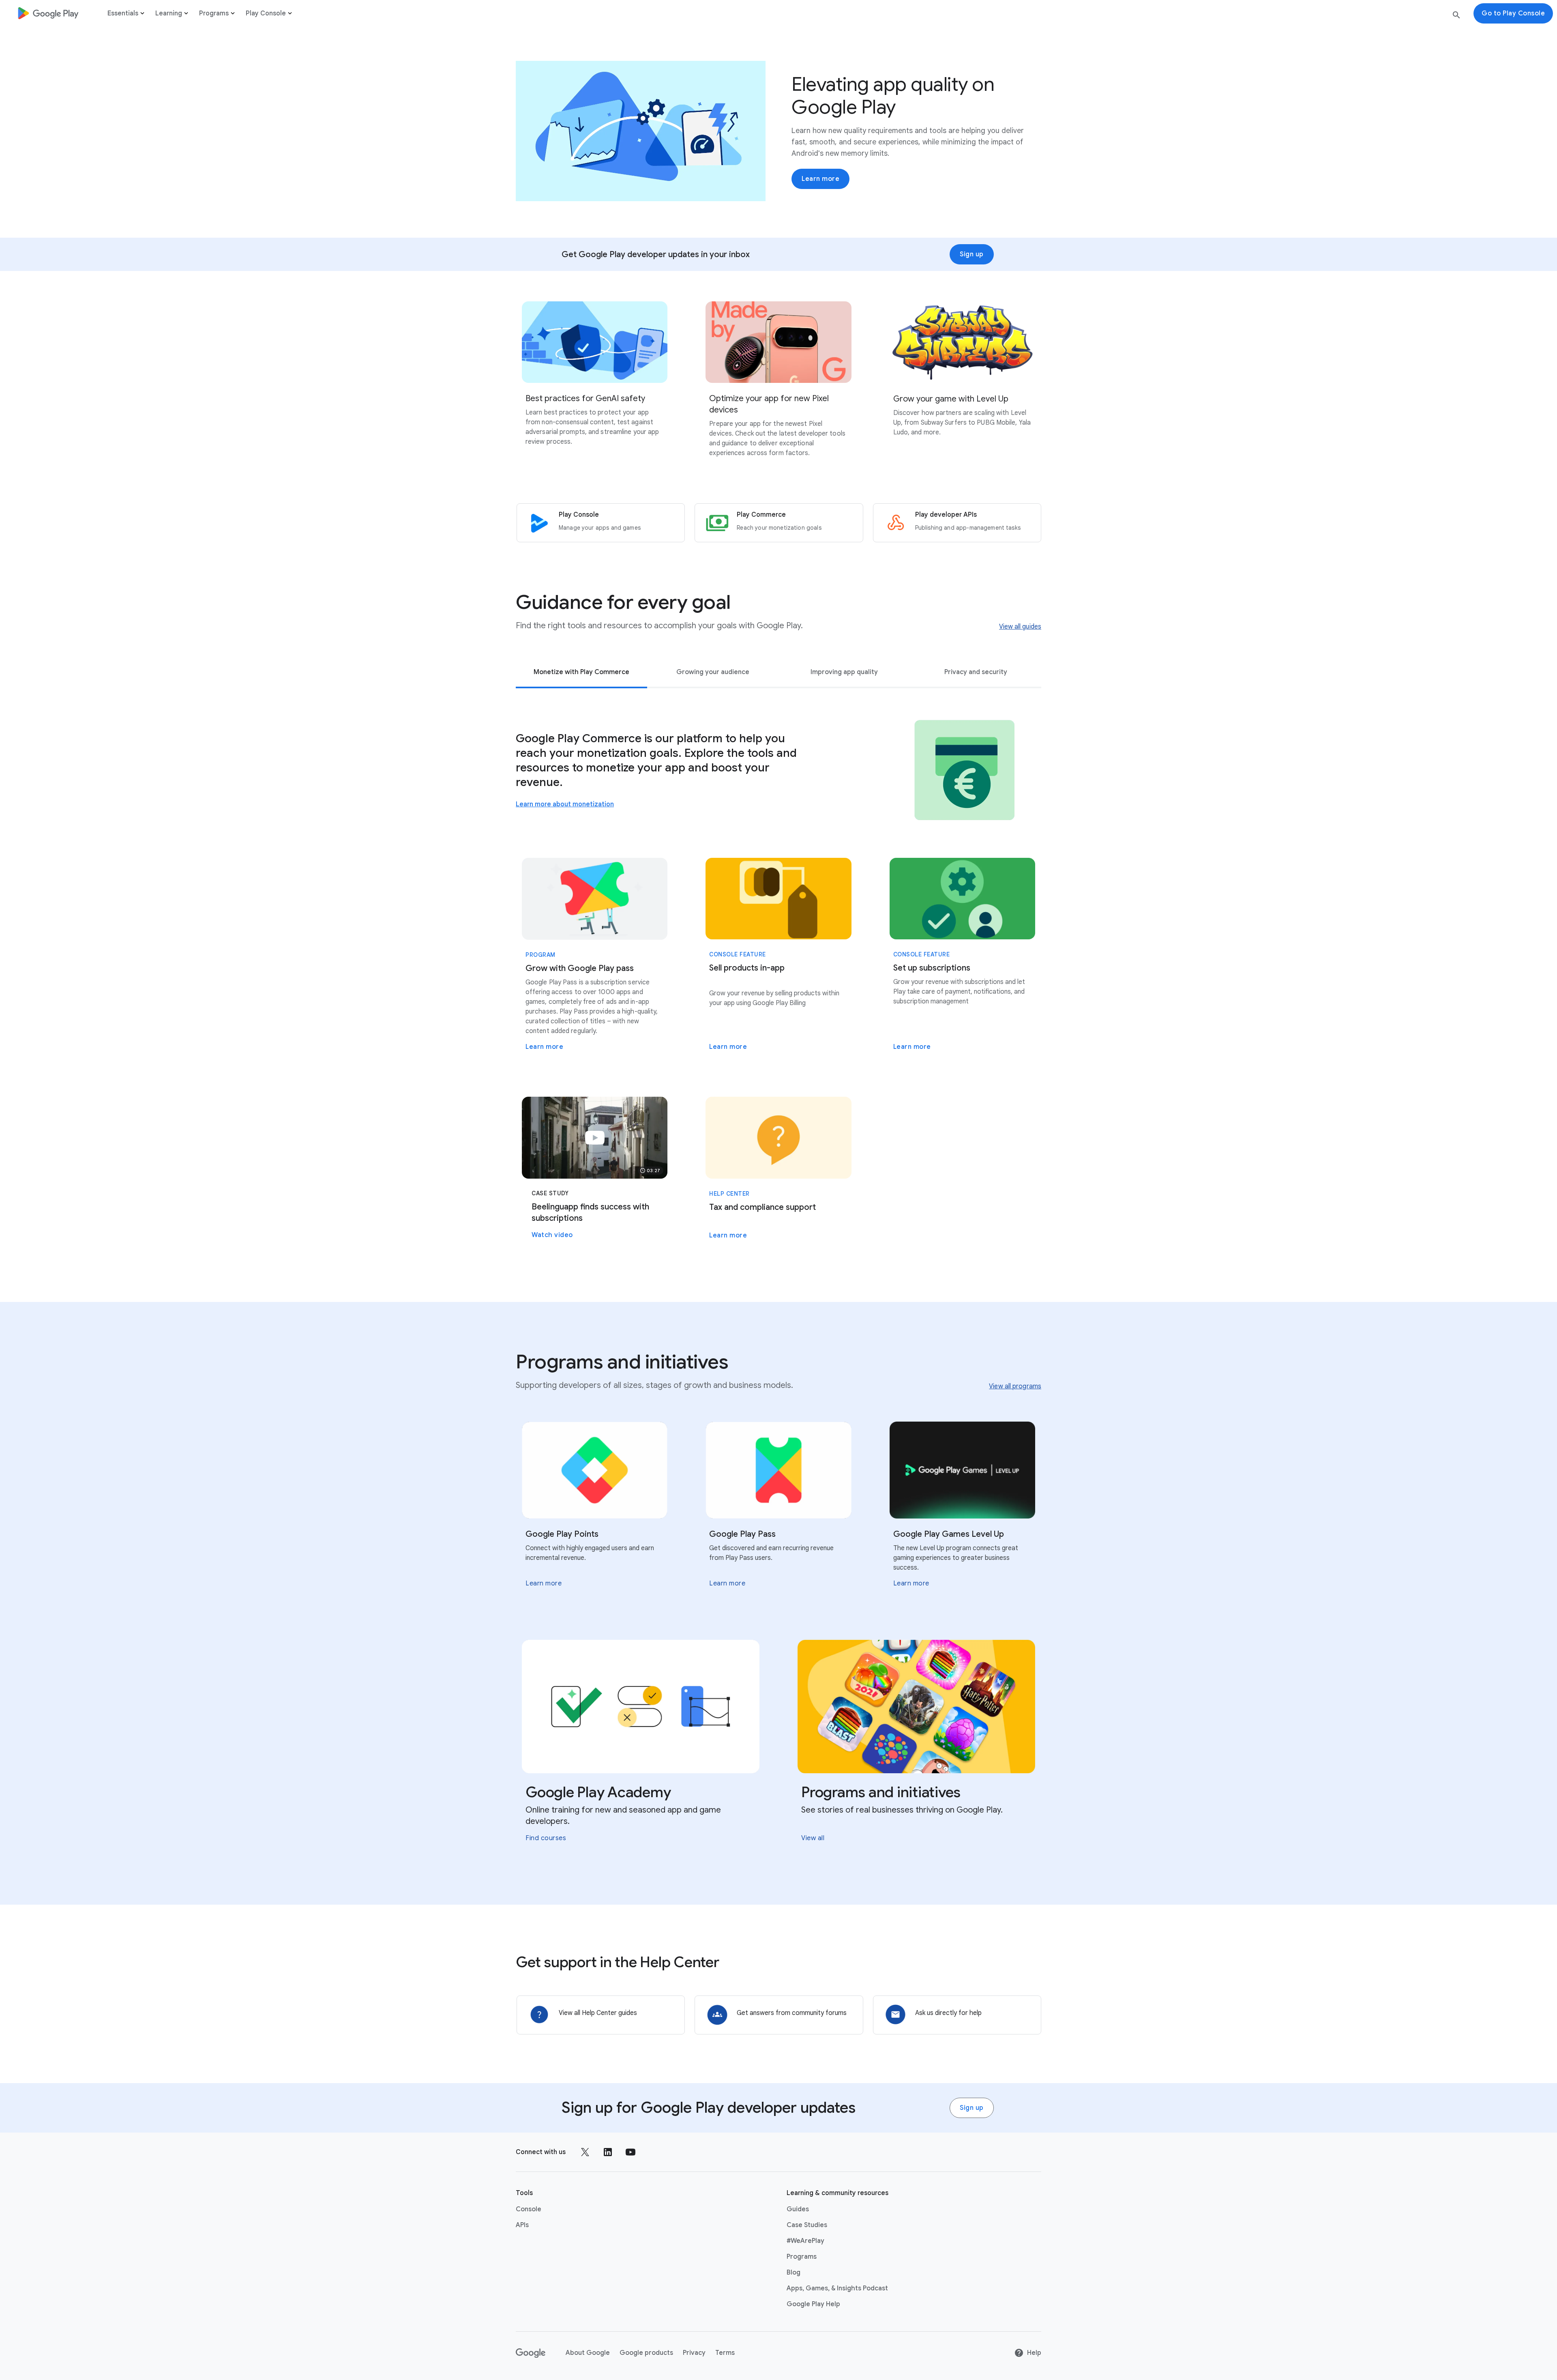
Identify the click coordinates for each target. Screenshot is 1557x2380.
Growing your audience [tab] (713, 672)
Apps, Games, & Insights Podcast (837, 2288)
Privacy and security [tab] (976, 672)
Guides (798, 2209)
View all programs (1015, 1386)
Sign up (972, 254)
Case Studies (807, 2225)
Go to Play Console (1513, 13)
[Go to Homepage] (48, 13)
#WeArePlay (805, 2241)
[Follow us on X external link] (585, 2152)
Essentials (123, 13)
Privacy (694, 2353)
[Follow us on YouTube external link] (631, 2152)
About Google (588, 2353)
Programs (214, 13)
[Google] (531, 2353)
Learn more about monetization (565, 804)
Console (529, 2209)
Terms (725, 2353)
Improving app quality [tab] (844, 672)
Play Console (266, 13)
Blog (794, 2273)
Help (1034, 2353)
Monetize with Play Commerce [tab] (581, 672)
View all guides (1020, 627)
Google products (646, 2353)
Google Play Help (813, 2304)
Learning (169, 13)
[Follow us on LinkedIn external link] (608, 2152)
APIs (522, 2225)
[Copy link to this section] (741, 602)
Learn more (820, 179)
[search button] (1456, 16)
